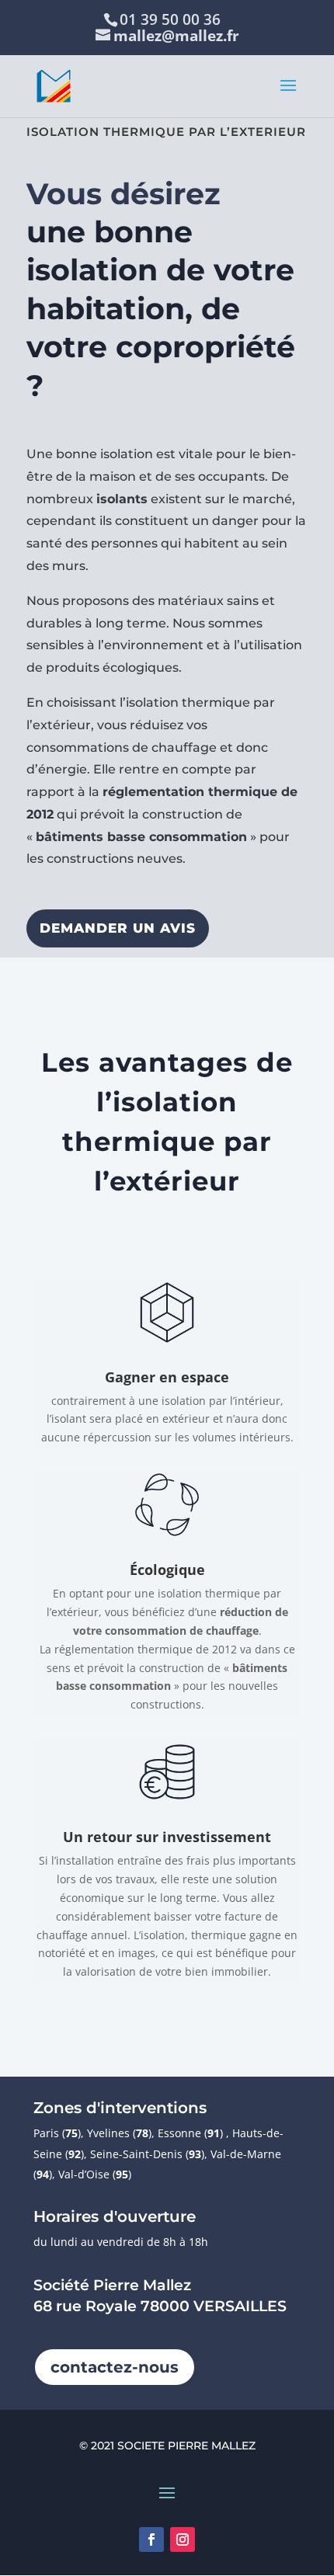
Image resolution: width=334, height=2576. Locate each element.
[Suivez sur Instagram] (183, 2539)
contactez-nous (115, 2367)
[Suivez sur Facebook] (151, 2539)
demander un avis (118, 928)
